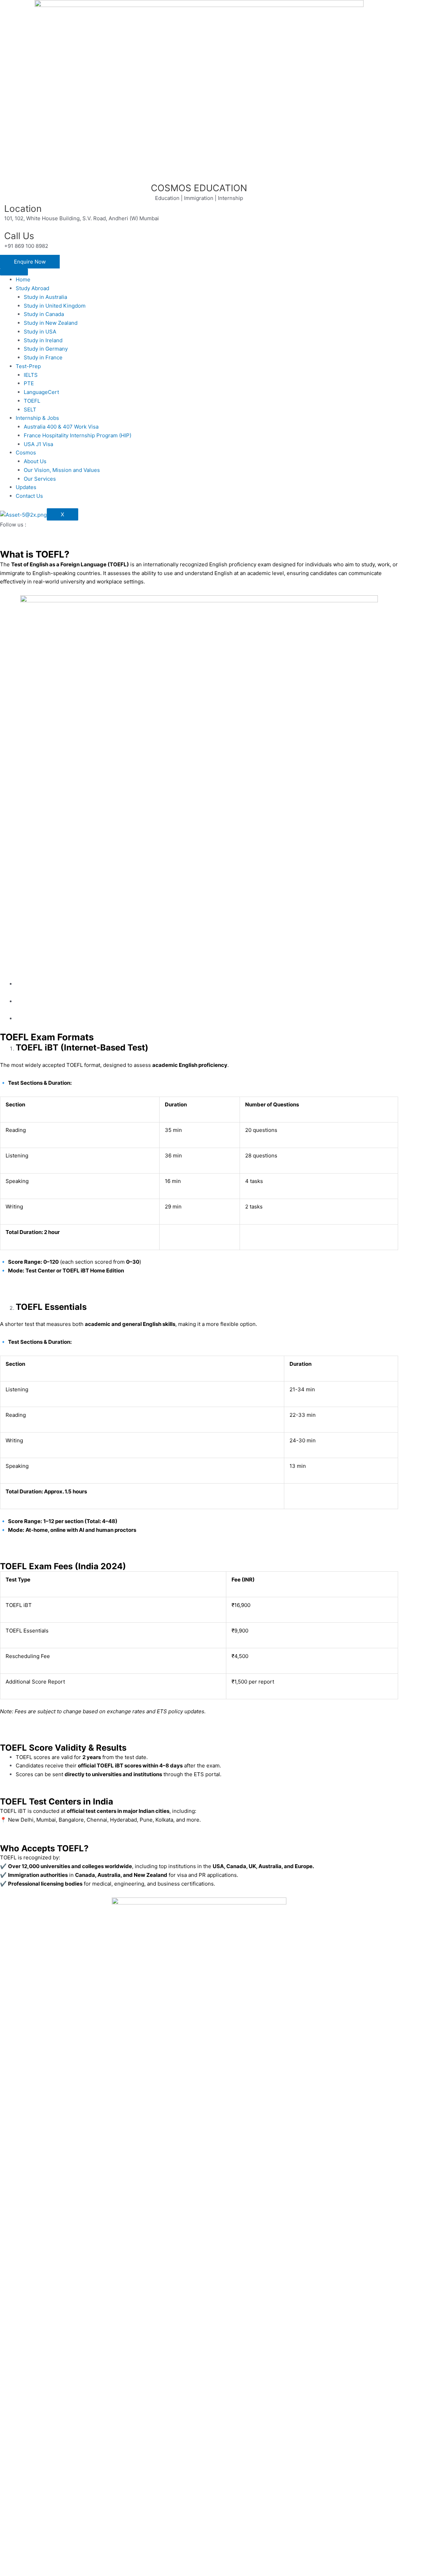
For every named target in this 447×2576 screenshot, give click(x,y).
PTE (29, 383)
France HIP (14, 2402)
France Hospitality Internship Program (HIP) (78, 435)
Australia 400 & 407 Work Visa (61, 427)
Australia (11, 2099)
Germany (11, 2206)
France (9, 2224)
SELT (30, 410)
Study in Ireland (43, 340)
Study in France (43, 357)
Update (9, 2509)
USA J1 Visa (38, 444)
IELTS (31, 375)
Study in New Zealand (51, 323)
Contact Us (29, 496)
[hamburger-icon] (14, 272)
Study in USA (40, 332)
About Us (35, 461)
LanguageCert (41, 392)
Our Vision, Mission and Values (62, 470)
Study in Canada (44, 314)
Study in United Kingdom (55, 306)
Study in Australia (45, 297)
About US (12, 2456)
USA (5, 2171)
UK (4, 2117)
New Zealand (16, 2153)
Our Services (40, 479)
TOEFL (32, 401)
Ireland (9, 2188)
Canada (9, 2135)
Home (23, 279)
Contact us (13, 2527)
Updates (26, 487)
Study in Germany (46, 349)
